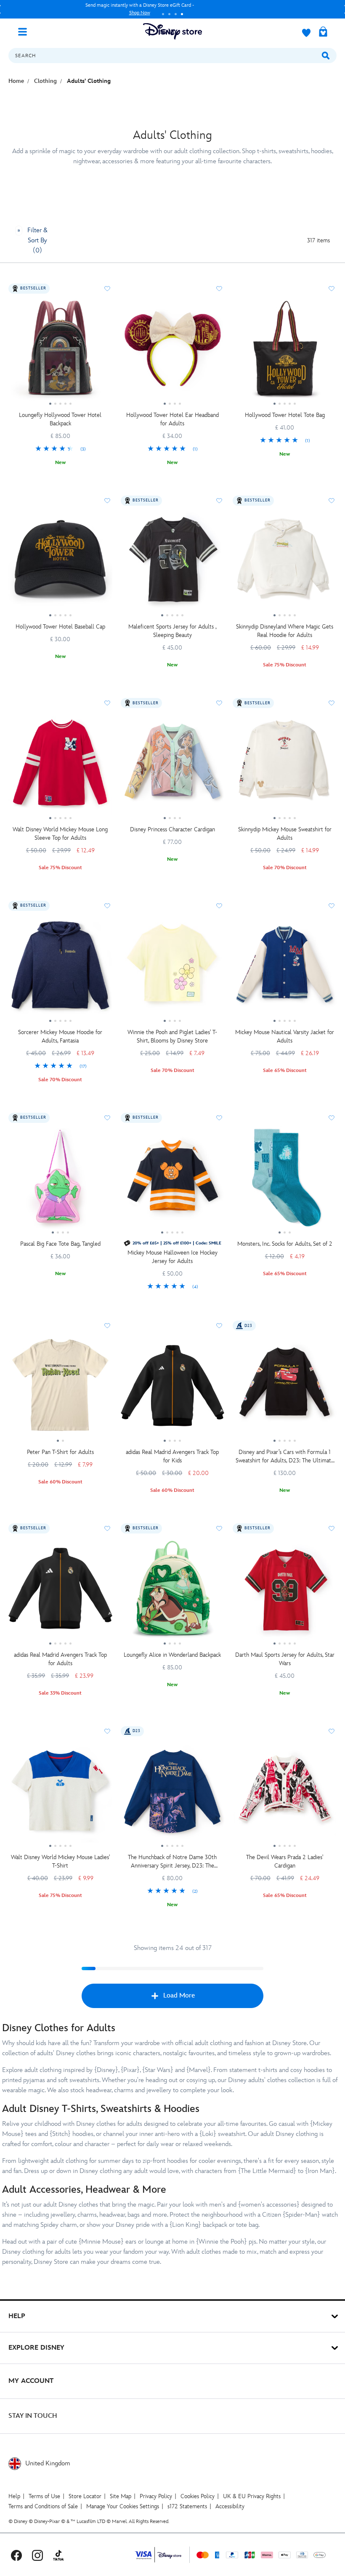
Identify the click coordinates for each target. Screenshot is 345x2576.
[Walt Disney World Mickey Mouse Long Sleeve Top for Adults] (60, 766)
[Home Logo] (172, 31)
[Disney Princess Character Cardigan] (173, 766)
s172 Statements (187, 2506)
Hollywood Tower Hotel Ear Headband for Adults (172, 419)
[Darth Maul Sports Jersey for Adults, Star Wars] (285, 1592)
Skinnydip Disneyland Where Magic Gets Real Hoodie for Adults (285, 631)
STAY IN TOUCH (33, 2416)
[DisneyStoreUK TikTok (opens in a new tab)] (58, 2555)
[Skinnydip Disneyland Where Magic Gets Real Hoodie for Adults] (285, 564)
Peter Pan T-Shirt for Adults (60, 1452)
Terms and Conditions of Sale (43, 2506)
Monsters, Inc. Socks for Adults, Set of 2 (285, 1244)
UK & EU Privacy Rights (252, 2496)
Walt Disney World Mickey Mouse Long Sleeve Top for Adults (60, 834)
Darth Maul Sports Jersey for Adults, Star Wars (285, 1659)
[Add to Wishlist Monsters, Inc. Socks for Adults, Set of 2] (332, 1118)
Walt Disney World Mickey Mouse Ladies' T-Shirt (60, 1861)
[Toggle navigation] (26, 31)
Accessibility (230, 2506)
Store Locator (85, 2496)
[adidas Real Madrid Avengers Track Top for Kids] (173, 1389)
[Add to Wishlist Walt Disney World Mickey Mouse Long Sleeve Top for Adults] (107, 703)
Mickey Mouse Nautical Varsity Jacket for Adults (285, 1036)
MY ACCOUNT (31, 2381)
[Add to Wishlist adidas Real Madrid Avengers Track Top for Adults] (107, 1528)
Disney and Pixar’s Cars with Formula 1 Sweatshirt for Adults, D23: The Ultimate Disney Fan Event (285, 1457)
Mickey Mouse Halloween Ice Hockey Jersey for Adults (172, 1257)
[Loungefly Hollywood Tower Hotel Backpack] (60, 352)
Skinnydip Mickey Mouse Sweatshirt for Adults (285, 834)
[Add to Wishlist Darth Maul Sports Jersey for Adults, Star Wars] (332, 1528)
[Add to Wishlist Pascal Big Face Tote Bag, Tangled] (107, 1118)
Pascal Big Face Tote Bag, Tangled (60, 1244)
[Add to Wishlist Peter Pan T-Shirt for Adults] (107, 1326)
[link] (60, 449)
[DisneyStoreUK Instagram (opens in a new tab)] (37, 2555)
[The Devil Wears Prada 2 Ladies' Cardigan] (285, 1794)
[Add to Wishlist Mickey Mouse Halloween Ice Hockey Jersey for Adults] (219, 1118)
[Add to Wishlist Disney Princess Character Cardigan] (219, 703)
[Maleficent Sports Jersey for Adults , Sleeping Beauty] (173, 564)
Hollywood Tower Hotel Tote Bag (285, 415)
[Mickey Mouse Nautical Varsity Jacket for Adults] (285, 969)
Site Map (121, 2496)
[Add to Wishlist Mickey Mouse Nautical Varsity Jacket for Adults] (332, 906)
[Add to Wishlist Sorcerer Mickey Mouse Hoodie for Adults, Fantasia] (107, 906)
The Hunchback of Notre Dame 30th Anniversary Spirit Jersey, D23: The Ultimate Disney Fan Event (172, 1862)
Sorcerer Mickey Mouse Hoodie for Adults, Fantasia (60, 1036)
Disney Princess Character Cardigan (172, 829)
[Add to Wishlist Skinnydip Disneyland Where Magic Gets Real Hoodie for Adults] (332, 501)
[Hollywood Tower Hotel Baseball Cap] (60, 564)
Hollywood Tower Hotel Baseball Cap (60, 627)
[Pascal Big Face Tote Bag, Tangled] (60, 1181)
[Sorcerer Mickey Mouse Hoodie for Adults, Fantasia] (60, 969)
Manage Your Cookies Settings (123, 2506)
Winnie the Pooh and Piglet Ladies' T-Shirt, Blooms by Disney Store (172, 1036)
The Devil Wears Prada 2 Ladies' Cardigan (285, 1861)
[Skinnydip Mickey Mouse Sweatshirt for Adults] (285, 766)
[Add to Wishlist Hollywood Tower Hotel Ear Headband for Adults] (219, 289)
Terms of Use (44, 2496)
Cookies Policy (198, 2496)
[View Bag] (323, 32)
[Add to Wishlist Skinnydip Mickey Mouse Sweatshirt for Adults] (332, 703)
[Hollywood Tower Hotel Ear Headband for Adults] (173, 352)
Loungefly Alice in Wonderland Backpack (172, 1655)
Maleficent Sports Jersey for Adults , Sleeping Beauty (172, 631)
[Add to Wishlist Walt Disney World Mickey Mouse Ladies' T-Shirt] (107, 1731)
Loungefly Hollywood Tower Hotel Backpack (60, 419)
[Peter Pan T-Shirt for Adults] (60, 1389)
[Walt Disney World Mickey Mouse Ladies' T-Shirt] (60, 1794)
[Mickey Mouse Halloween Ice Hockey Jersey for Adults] (173, 1181)
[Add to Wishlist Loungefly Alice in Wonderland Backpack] (219, 1528)
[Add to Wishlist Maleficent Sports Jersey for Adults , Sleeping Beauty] (219, 501)
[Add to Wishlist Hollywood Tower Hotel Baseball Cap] (107, 501)
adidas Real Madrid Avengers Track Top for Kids (172, 1456)
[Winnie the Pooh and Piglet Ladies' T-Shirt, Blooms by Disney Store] (173, 969)
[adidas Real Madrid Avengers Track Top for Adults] (60, 1592)
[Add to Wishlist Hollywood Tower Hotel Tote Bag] (332, 289)
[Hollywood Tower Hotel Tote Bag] (285, 352)
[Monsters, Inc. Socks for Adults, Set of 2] (285, 1181)
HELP (17, 2316)
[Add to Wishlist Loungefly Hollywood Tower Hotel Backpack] (107, 289)
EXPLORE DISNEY (36, 2348)
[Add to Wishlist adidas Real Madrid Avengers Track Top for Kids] (219, 1326)
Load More (179, 1996)
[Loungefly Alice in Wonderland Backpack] (173, 1592)
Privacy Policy (156, 2496)
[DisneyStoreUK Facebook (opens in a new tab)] (16, 2555)
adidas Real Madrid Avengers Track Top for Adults (60, 1659)
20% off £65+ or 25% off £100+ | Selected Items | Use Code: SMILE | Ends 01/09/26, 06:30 (140, 9)
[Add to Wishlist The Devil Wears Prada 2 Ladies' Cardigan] (332, 1731)
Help (14, 2496)
